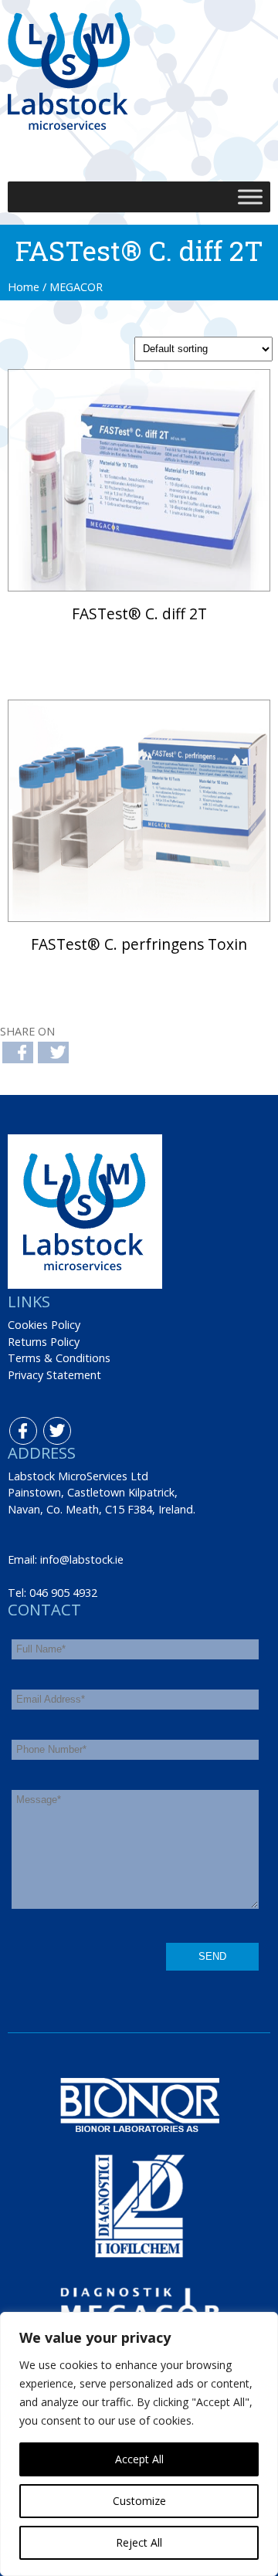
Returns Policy (44, 1342)
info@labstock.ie (82, 1559)
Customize (139, 2501)
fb (13, 1425)
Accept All (139, 2459)
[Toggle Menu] (250, 197)
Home (24, 287)
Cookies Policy (44, 1325)
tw (47, 1425)
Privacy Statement (54, 1375)
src (122, 147)
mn (156, 147)
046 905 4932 (63, 1593)
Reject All (139, 2542)
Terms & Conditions (59, 1358)
